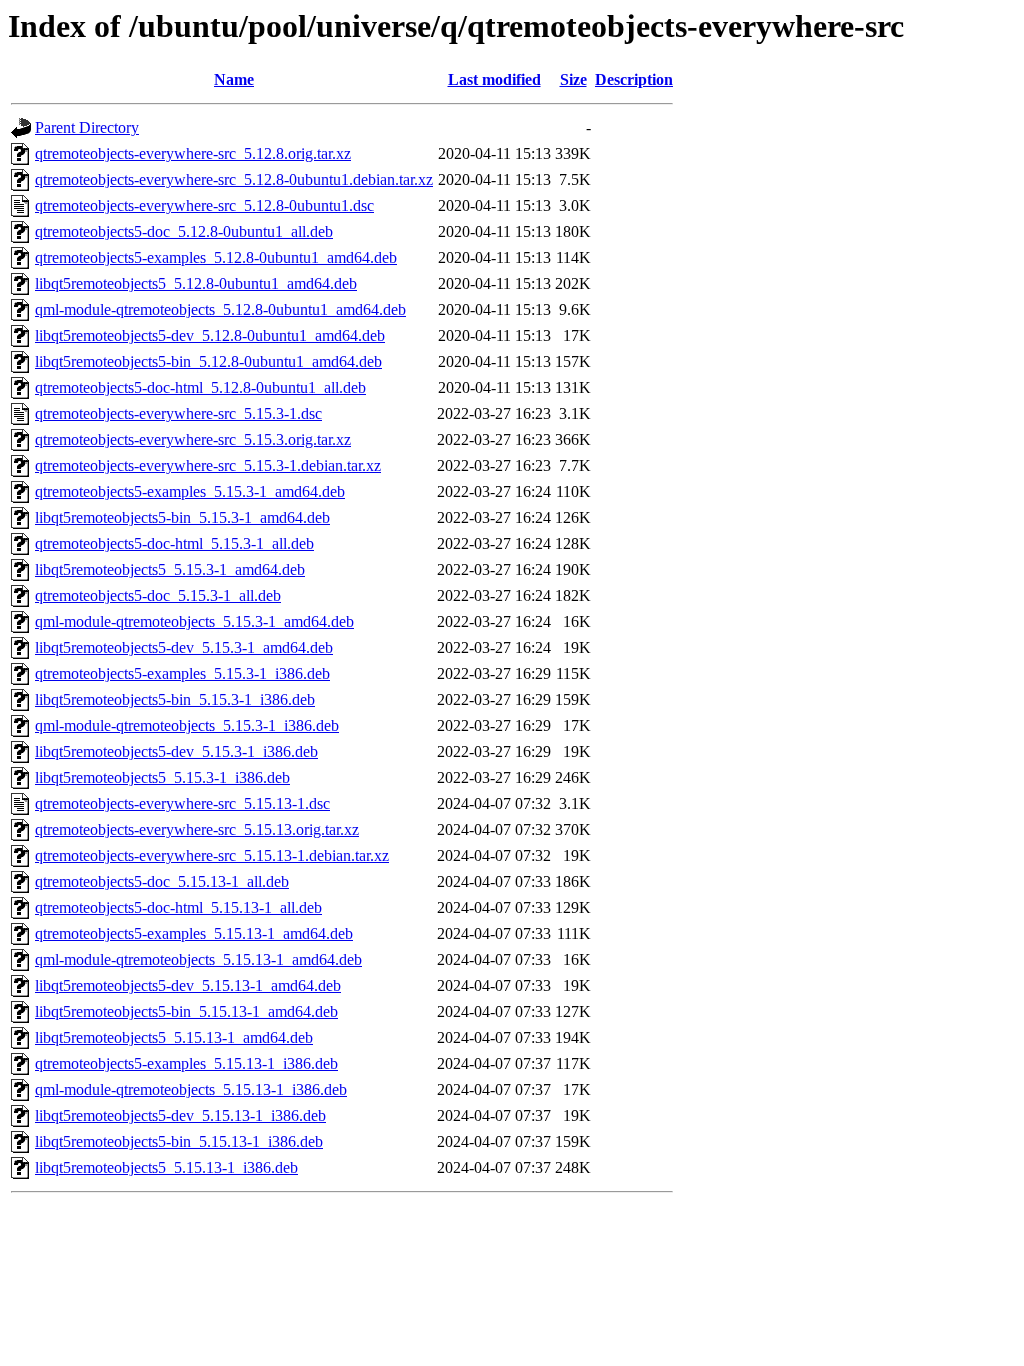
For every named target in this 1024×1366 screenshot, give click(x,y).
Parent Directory (87, 127)
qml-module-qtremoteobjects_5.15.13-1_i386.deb (191, 1089)
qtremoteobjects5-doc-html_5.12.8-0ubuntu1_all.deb (200, 387)
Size (573, 79)
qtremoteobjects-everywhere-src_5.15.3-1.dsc (178, 413)
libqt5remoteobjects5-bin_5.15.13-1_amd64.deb (186, 1011)
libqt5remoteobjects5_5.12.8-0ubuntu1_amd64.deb (196, 283)
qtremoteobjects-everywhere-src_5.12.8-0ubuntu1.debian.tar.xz (234, 179)
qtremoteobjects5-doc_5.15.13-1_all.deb (162, 881)
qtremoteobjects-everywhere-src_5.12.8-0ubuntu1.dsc (204, 205)
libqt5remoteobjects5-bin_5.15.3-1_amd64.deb (182, 517)
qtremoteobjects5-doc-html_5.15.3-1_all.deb (174, 543)
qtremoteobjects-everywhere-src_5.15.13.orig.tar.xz (197, 829)
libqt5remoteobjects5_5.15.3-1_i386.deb (162, 777)
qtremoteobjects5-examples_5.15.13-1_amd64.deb (194, 933)
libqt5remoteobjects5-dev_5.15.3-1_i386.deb (176, 751)
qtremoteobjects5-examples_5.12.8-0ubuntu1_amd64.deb (216, 257)
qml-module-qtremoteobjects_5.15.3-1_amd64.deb (194, 621)
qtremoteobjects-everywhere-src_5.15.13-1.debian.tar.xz (212, 855)
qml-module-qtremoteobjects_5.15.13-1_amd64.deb (198, 959)
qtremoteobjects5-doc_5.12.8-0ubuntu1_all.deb (184, 231)
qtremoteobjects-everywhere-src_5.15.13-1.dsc (182, 803)
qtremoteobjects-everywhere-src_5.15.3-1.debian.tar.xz (208, 465)
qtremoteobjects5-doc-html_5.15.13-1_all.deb (178, 907)
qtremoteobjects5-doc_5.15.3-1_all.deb (158, 595)
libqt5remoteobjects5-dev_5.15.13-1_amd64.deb (188, 985)
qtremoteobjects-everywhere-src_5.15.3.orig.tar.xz (193, 439)
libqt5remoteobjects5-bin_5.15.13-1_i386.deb (179, 1141)
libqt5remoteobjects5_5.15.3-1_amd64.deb (170, 569)
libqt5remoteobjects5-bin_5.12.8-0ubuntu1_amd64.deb (208, 361)
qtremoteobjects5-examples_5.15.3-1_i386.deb (182, 673)
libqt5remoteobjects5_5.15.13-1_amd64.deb (174, 1037)
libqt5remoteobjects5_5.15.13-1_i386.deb (166, 1167)
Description (634, 79)
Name (234, 79)
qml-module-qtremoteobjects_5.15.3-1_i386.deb (187, 725)
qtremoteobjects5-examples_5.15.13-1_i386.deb (186, 1063)
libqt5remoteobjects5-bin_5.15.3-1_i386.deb (175, 699)
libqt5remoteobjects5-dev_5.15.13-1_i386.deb (180, 1115)
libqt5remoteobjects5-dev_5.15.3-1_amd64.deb (184, 647)
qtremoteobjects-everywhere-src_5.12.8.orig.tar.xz (193, 153)
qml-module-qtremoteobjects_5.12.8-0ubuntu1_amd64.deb (220, 309)
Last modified (494, 79)
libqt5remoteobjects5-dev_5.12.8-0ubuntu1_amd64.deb (210, 335)
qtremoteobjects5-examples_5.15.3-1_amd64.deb (190, 491)
